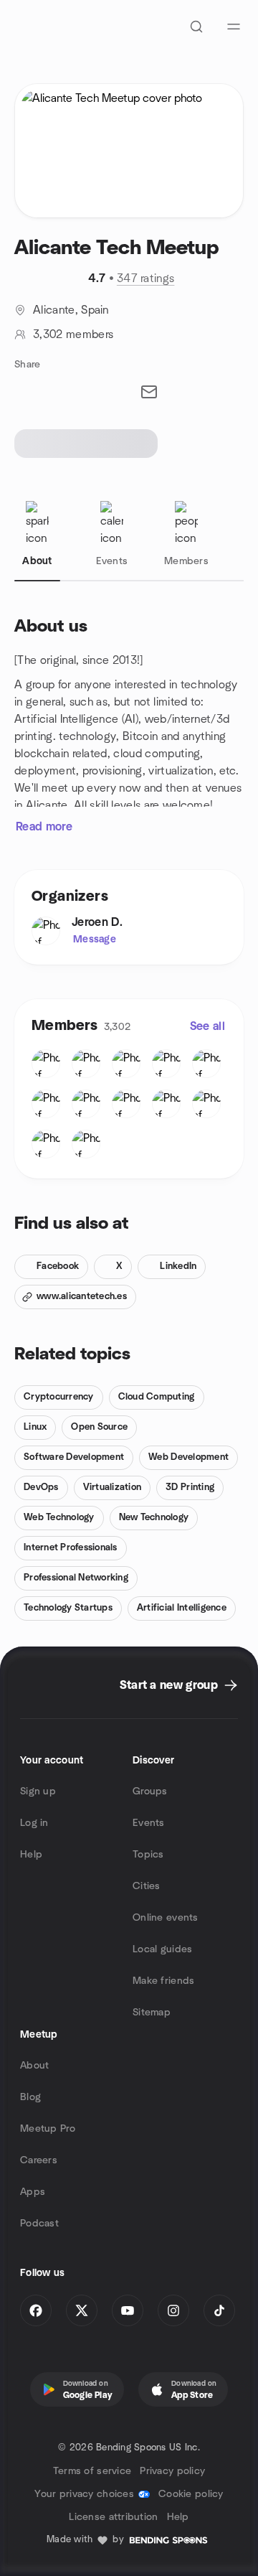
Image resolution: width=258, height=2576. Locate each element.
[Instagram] (173, 2310)
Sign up (38, 1792)
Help (31, 1855)
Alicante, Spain (71, 310)
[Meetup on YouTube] (128, 2310)
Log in (34, 1823)
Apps (33, 2192)
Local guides (162, 1949)
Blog (30, 2097)
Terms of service (92, 2471)
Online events (166, 1918)
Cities (147, 1886)
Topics (148, 1855)
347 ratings (146, 278)
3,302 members (73, 334)
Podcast (39, 2224)
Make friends (163, 1981)
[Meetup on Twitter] (82, 2310)
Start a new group (169, 1685)
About (34, 2066)
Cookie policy (191, 2494)
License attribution (113, 2517)
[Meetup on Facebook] (36, 2310)
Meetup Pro (48, 2129)
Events (149, 1823)
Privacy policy (172, 2471)
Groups (150, 1792)
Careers (39, 2160)
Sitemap (152, 2013)
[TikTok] (219, 2310)
